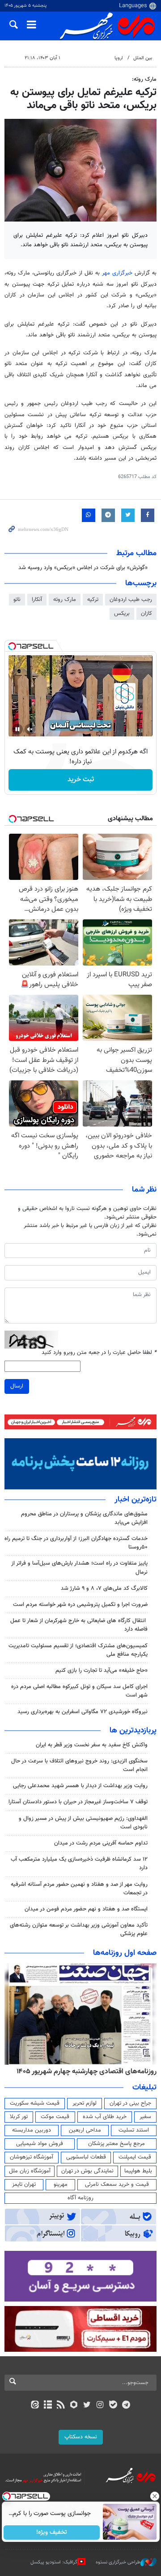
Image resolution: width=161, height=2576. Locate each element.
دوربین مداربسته (32, 2130)
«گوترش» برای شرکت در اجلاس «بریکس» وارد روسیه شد (83, 568)
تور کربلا (19, 2117)
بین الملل (143, 58)
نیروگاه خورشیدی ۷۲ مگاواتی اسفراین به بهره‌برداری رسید (83, 1712)
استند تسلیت (134, 2130)
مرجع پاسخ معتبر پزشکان (117, 2144)
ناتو (17, 600)
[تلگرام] (126, 2406)
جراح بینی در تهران (130, 2103)
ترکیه (93, 600)
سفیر (145, 2117)
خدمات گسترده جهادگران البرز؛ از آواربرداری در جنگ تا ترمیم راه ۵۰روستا (76, 1543)
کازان (146, 614)
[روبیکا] (74, 2406)
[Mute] (30, 729)
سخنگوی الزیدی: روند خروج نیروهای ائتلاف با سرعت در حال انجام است (79, 1765)
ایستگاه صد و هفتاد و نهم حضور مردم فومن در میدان (86, 1909)
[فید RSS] (61, 2406)
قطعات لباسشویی (86, 2157)
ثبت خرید (81, 780)
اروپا (119, 58)
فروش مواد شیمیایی (40, 2144)
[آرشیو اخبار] (48, 2406)
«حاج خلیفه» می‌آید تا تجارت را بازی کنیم (102, 1671)
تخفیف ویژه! (52, 2532)
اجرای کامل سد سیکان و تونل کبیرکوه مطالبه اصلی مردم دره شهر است (79, 1691)
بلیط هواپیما (138, 2171)
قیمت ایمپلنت (135, 2157)
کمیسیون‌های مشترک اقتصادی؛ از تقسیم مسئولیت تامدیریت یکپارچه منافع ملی (78, 1650)
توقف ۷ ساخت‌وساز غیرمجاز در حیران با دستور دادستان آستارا (78, 1802)
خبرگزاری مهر (118, 273)
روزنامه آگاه (80, 2198)
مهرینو (61, 2184)
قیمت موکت (55, 2117)
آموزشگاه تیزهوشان (32, 2157)
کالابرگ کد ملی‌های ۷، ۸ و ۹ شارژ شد (104, 1588)
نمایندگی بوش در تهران (87, 2171)
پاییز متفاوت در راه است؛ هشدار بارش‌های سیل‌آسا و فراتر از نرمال (79, 1568)
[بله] (113, 2406)
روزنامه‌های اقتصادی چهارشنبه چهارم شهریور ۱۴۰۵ (87, 2071)
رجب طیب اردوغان (131, 600)
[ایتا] (35, 2406)
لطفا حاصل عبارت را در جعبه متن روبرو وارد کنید (99, 1353)
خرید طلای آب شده (105, 2117)
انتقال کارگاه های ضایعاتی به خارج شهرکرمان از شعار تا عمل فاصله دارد (79, 1625)
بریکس (122, 614)
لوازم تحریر (85, 2103)
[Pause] (17, 729)
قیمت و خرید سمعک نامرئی (117, 2184)
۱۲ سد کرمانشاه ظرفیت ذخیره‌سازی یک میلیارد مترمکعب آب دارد (79, 1864)
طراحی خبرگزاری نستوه (118, 2562)
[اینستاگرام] (100, 2406)
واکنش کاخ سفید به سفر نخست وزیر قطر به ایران (92, 1745)
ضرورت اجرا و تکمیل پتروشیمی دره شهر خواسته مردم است (80, 1605)
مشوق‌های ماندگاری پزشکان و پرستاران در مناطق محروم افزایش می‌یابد (84, 1518)
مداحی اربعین (85, 2130)
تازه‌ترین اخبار (136, 1500)
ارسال (17, 1386)
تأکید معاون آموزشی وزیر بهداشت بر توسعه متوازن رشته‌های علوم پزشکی (79, 1930)
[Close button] (154, 2496)
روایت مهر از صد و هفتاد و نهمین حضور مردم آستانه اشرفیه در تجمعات (79, 1889)
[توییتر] (87, 2406)
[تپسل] (12, 646)
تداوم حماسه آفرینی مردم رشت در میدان (101, 1843)
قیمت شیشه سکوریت (35, 2103)
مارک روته (65, 600)
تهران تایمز (24, 2184)
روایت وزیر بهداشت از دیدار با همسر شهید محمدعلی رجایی (80, 1786)
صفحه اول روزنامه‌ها (125, 1953)
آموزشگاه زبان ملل (30, 2171)
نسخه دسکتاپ (81, 2437)
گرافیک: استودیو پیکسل (54, 2562)
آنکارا (37, 600)
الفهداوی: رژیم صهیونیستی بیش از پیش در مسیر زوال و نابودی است (83, 1823)
